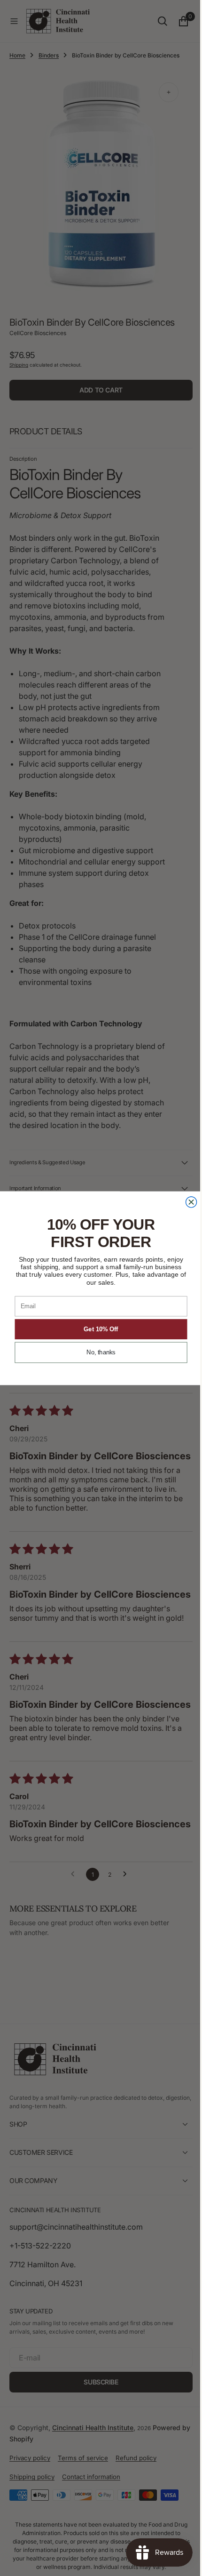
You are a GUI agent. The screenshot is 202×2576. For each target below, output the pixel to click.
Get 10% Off (97, 1329)
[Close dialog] (188, 1202)
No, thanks (98, 1352)
